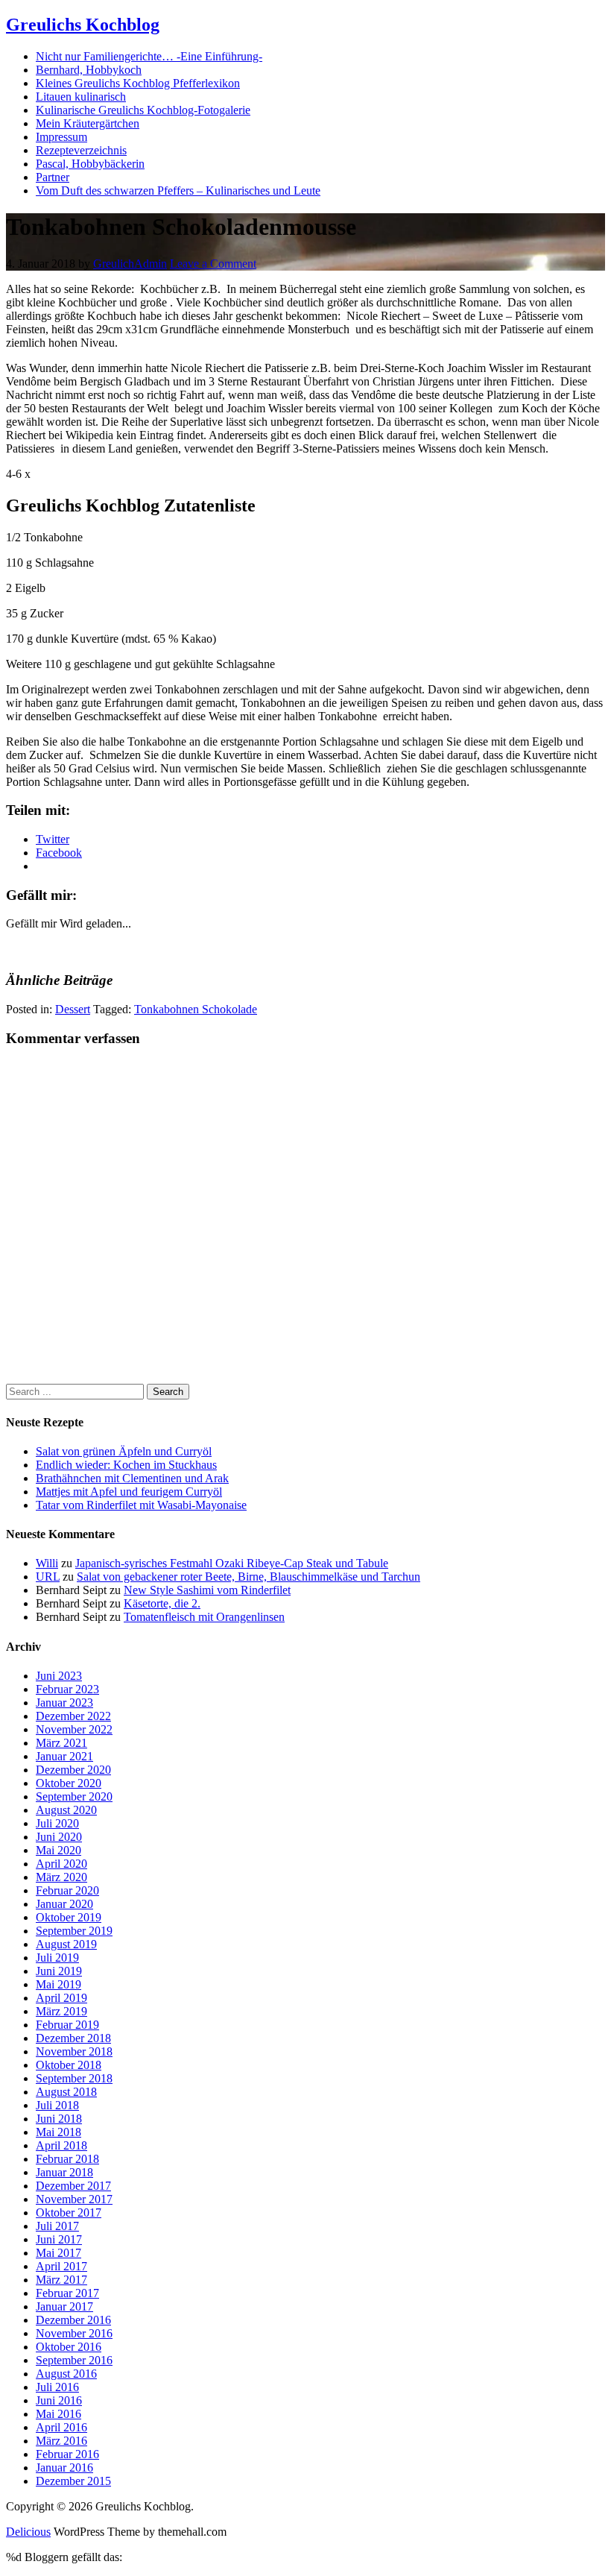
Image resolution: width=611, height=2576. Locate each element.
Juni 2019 (59, 1971)
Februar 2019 (67, 2025)
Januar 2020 (64, 1904)
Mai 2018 (58, 2132)
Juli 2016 (57, 2387)
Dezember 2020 (73, 1770)
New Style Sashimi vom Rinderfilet (207, 1590)
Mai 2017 (58, 2253)
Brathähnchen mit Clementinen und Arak (132, 1478)
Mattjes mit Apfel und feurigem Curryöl (129, 1492)
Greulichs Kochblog (83, 25)
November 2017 (74, 2199)
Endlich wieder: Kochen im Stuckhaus (126, 1465)
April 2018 (61, 2145)
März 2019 (61, 2011)
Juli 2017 (57, 2226)
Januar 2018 (64, 2172)
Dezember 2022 (73, 1716)
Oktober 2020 (69, 1783)
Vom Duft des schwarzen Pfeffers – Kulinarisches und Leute (178, 190)
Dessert (73, 1009)
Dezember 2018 (73, 2038)
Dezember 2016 (73, 2320)
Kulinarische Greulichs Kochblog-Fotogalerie (143, 110)
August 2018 (66, 2092)
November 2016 (74, 2333)
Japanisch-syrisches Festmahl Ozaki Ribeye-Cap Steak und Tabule (232, 1563)
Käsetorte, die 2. (162, 1603)
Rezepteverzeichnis (81, 150)
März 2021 (61, 1743)
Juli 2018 (57, 2105)
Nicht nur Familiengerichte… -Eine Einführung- (149, 56)
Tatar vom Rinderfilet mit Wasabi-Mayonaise (141, 1505)
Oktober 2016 (69, 2347)
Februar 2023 (67, 1689)
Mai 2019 (58, 1984)
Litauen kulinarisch (81, 97)
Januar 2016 (64, 2468)
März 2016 (61, 2441)
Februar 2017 (67, 2293)
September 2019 (74, 1931)
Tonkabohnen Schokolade (196, 1009)
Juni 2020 (59, 1837)
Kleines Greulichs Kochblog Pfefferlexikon (138, 83)
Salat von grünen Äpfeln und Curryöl (124, 1451)
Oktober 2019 (69, 1917)
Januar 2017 (64, 2306)
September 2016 (74, 2360)
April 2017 (61, 2266)
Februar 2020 (67, 1890)
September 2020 (74, 1796)
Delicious (28, 2532)
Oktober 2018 (69, 2065)
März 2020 (61, 1877)
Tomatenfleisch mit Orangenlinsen (204, 1617)
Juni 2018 (59, 2119)
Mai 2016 (58, 2414)
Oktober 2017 (69, 2213)
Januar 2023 (64, 1703)
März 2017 (61, 2280)
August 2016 (66, 2374)
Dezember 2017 (73, 2186)
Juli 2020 (57, 1823)
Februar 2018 (67, 2159)
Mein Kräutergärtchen (88, 123)
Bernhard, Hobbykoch (89, 70)
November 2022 (74, 1729)
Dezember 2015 (73, 2481)
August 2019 (66, 1944)
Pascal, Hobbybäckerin (90, 164)
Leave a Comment (213, 264)
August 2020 (66, 1810)
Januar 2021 (64, 1756)
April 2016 (61, 2427)
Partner (53, 177)
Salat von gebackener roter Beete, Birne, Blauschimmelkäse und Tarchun (248, 1577)
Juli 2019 (57, 1958)
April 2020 (61, 1864)
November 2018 (74, 2051)
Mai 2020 (58, 1850)
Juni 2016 (59, 2400)
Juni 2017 (59, 2239)
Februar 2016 (67, 2454)
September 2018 (74, 2078)
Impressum (61, 137)
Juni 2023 (59, 1676)
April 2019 (61, 1998)
